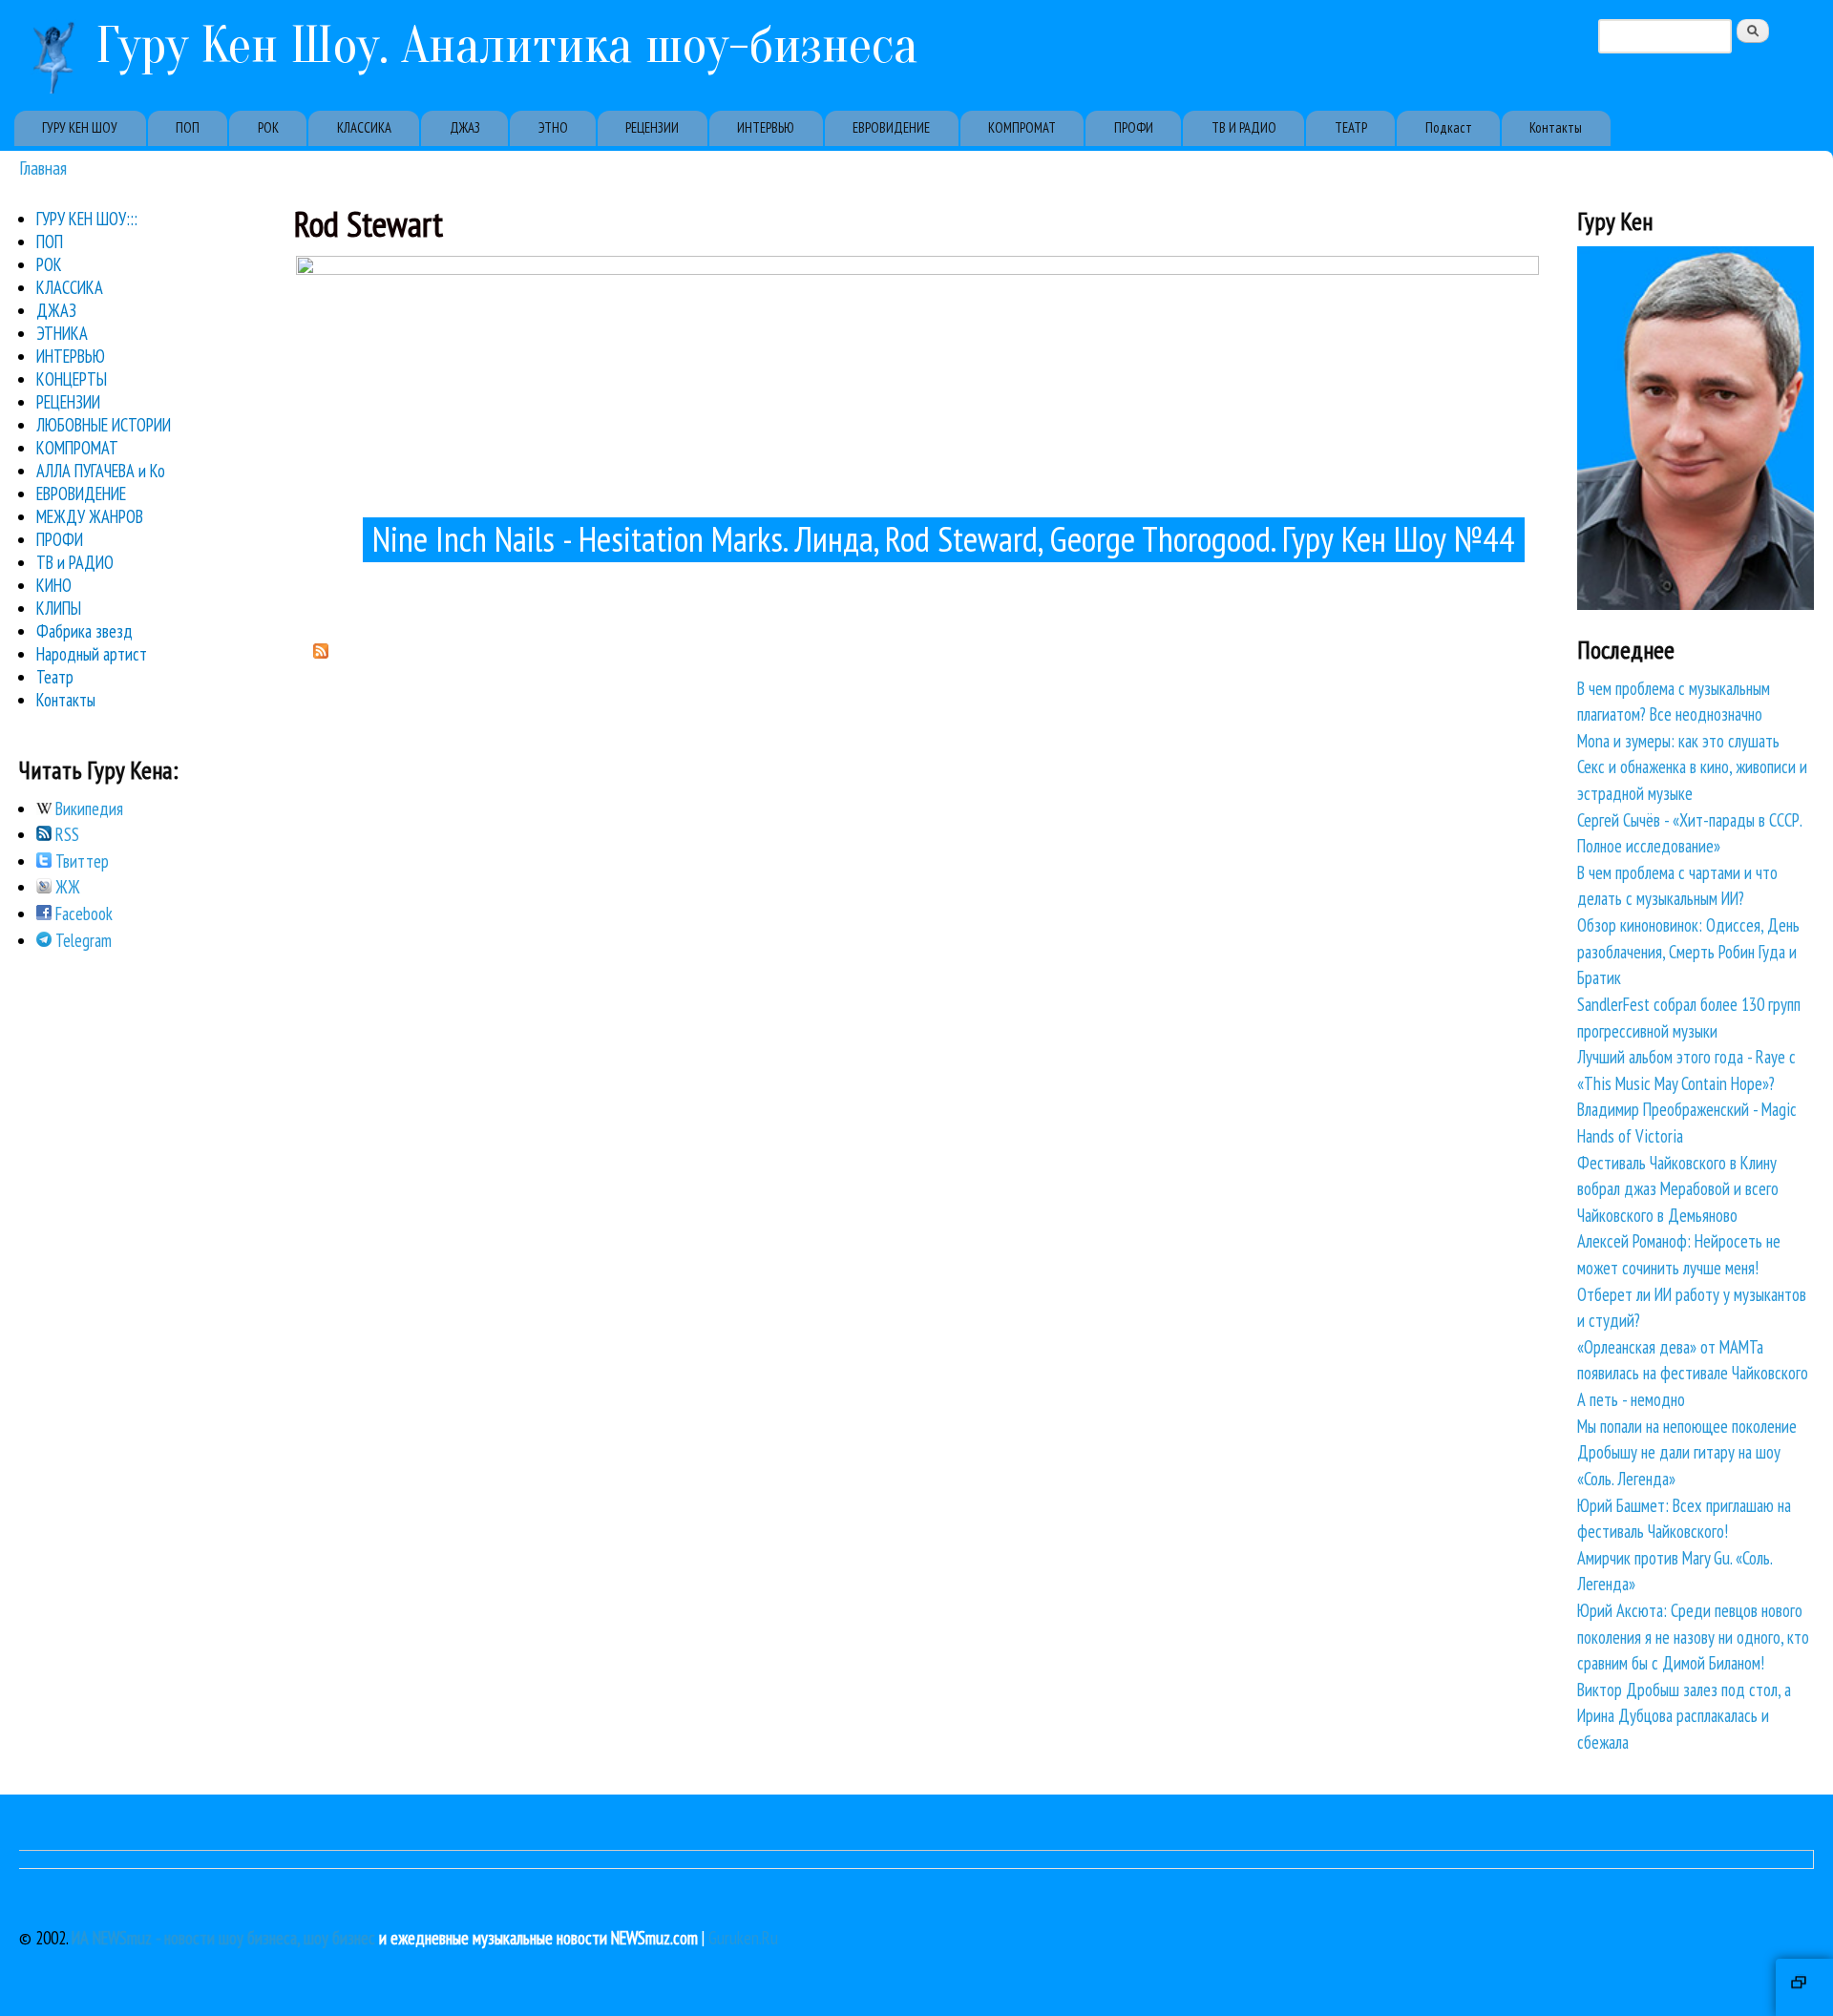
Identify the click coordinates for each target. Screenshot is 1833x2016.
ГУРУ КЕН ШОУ (80, 127)
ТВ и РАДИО (75, 562)
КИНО (54, 585)
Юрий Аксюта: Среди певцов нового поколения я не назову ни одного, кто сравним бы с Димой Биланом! (1693, 1637)
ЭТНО (553, 127)
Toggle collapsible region (1804, 1987)
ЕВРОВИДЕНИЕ (891, 127)
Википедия (87, 808)
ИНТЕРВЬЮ (766, 127)
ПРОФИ (1134, 127)
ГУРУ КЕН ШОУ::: (87, 219)
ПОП (188, 127)
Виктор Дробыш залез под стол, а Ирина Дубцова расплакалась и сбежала (1684, 1716)
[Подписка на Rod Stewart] (321, 652)
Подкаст (1449, 127)
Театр (55, 677)
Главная (43, 168)
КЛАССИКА (364, 127)
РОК (268, 127)
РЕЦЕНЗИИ (652, 127)
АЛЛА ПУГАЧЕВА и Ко (101, 471)
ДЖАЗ (465, 127)
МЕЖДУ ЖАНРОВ (90, 516)
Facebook (82, 913)
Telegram (82, 940)
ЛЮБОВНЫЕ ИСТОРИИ (104, 425)
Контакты (1556, 127)
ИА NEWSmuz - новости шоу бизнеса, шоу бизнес (223, 1938)
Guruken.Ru (743, 1938)
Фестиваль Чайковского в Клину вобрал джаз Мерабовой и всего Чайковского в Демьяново (1678, 1189)
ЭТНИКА (62, 333)
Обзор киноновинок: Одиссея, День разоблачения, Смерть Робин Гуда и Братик (1688, 951)
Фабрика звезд (84, 631)
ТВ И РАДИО (1244, 127)
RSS (65, 834)
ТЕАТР (1351, 127)
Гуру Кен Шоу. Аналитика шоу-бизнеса (507, 45)
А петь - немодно (1631, 1399)
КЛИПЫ (59, 608)
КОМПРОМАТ (1022, 127)
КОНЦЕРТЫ (72, 379)
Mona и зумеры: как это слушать (1678, 741)
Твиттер (80, 861)
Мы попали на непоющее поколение (1687, 1426)
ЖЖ (66, 887)
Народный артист (92, 654)
